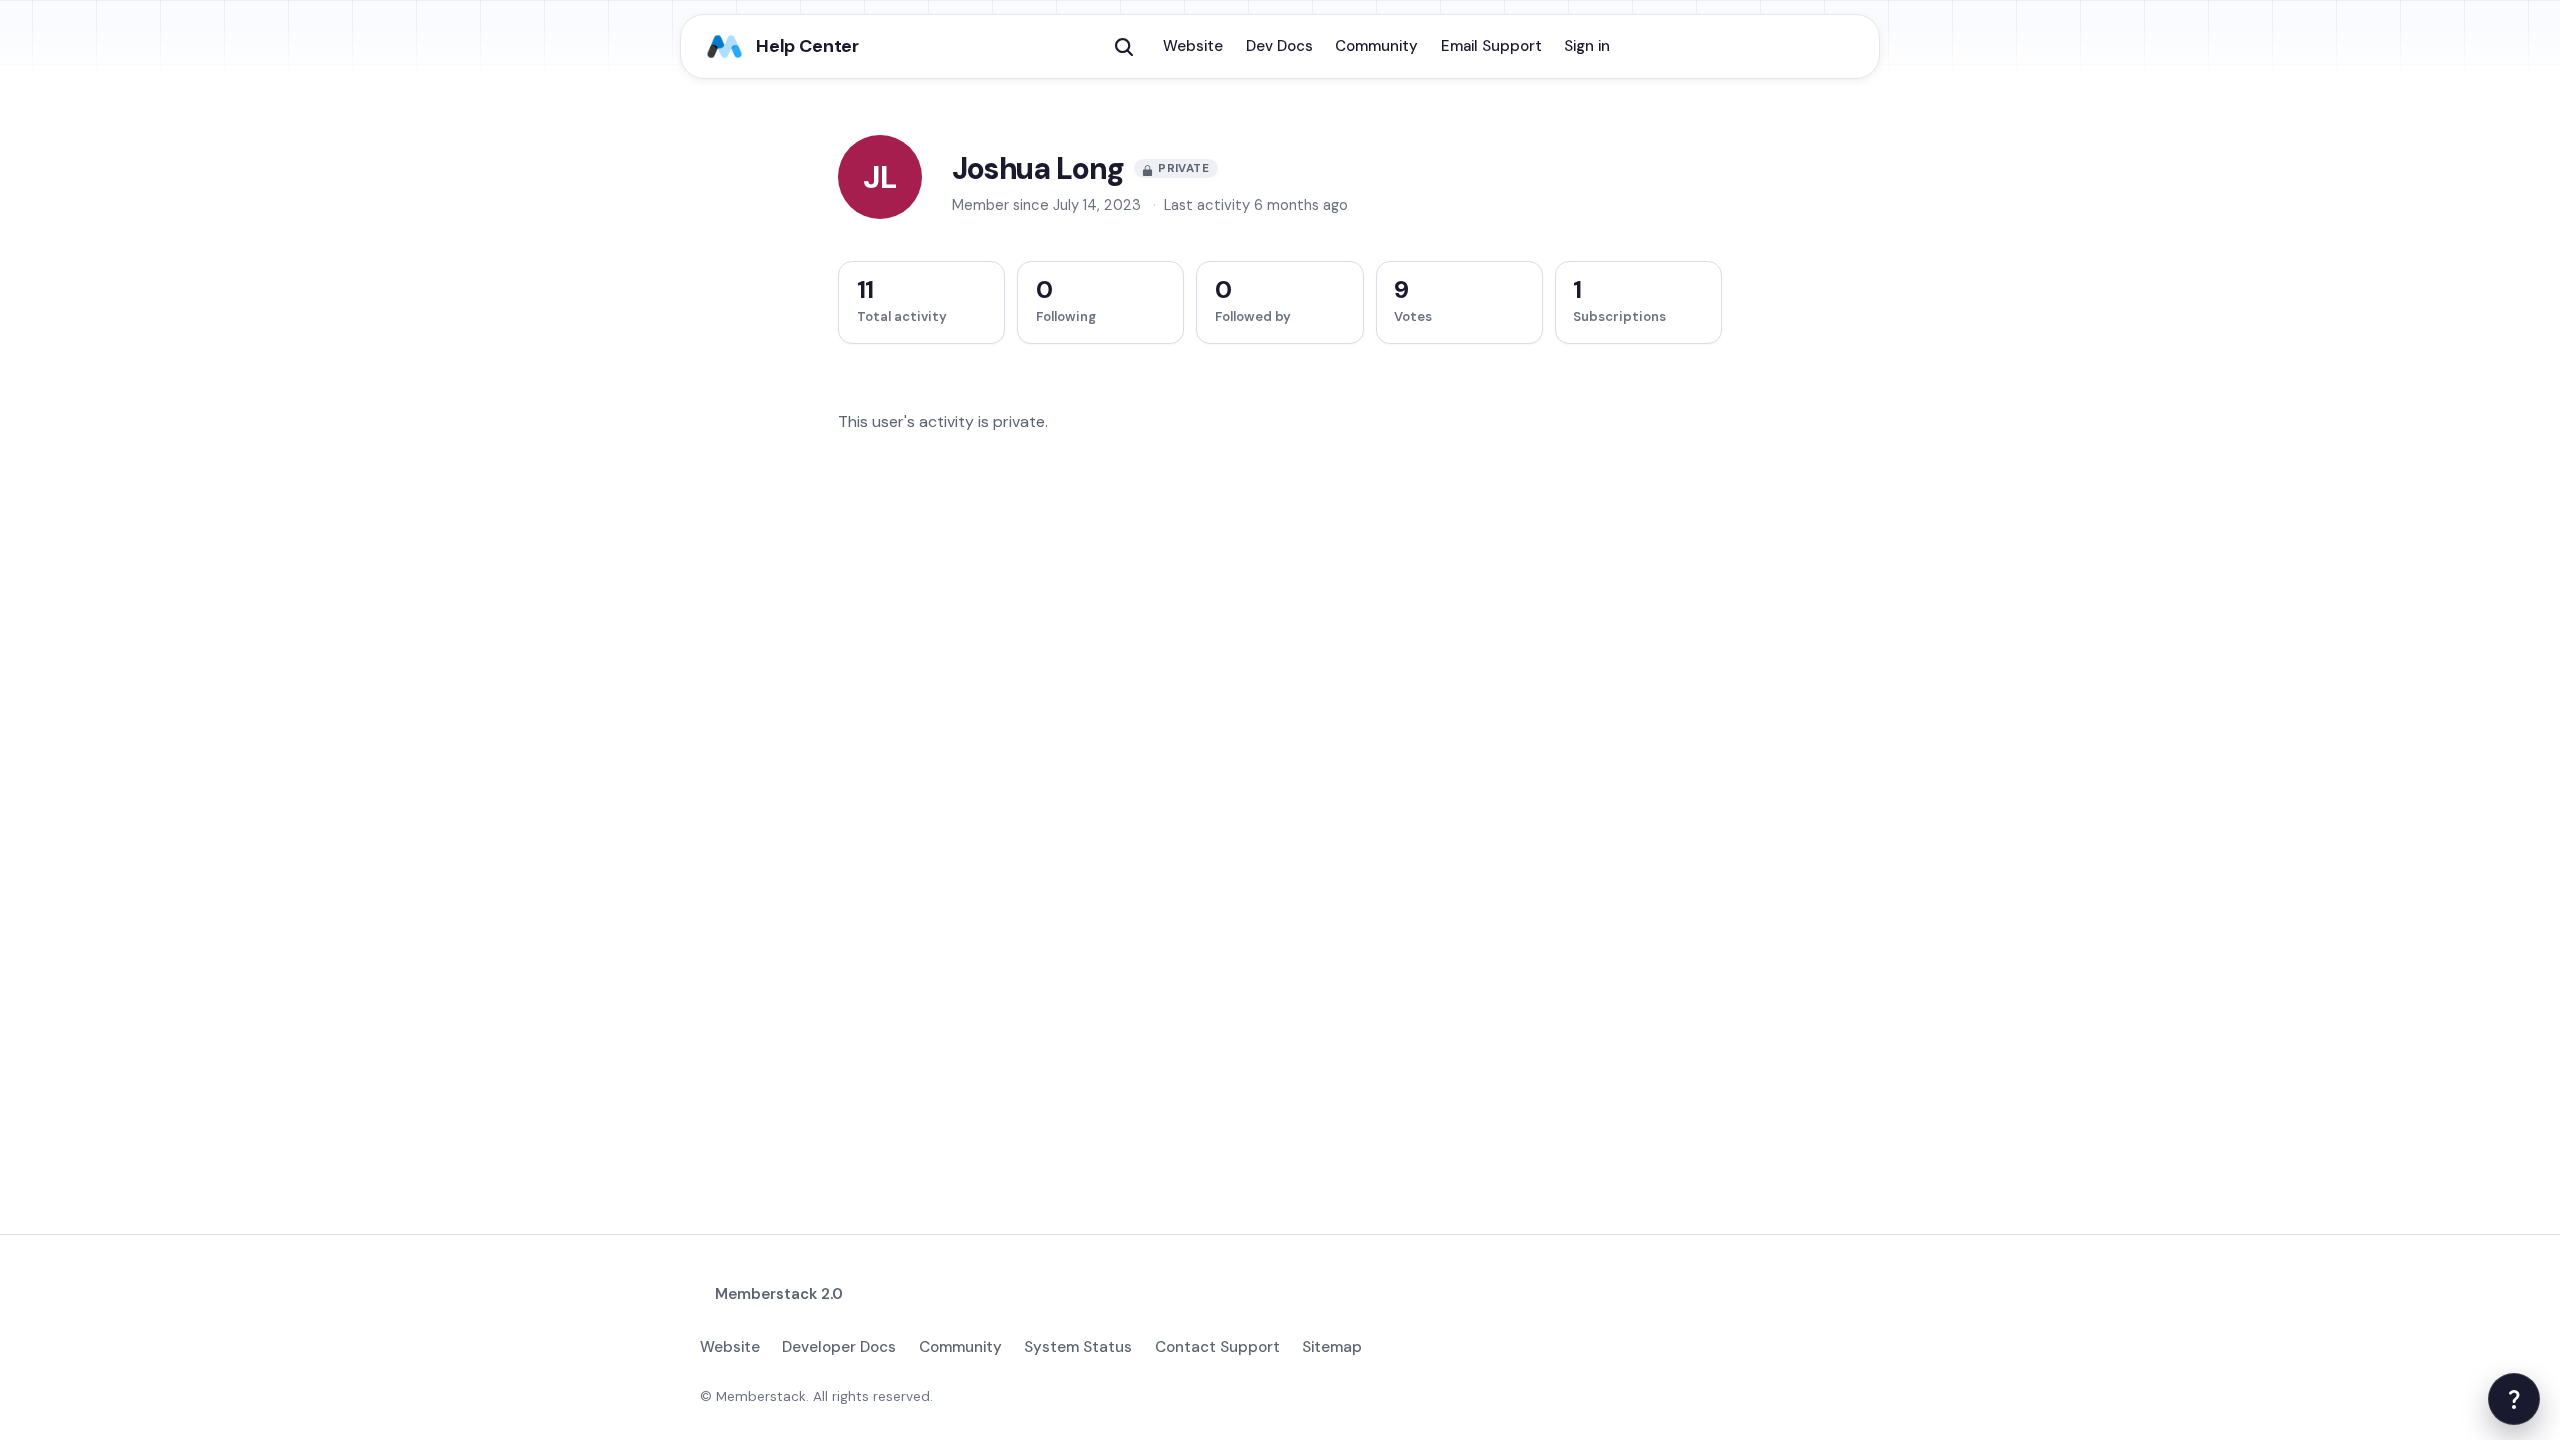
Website (1193, 46)
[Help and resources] (2514, 1399)
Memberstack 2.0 (779, 1294)
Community (1376, 46)
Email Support (1491, 46)
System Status (1078, 1347)
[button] (1124, 47)
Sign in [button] (1587, 46)
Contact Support (1217, 1347)
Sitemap (1332, 1347)
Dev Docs (1279, 46)
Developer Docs (839, 1347)
